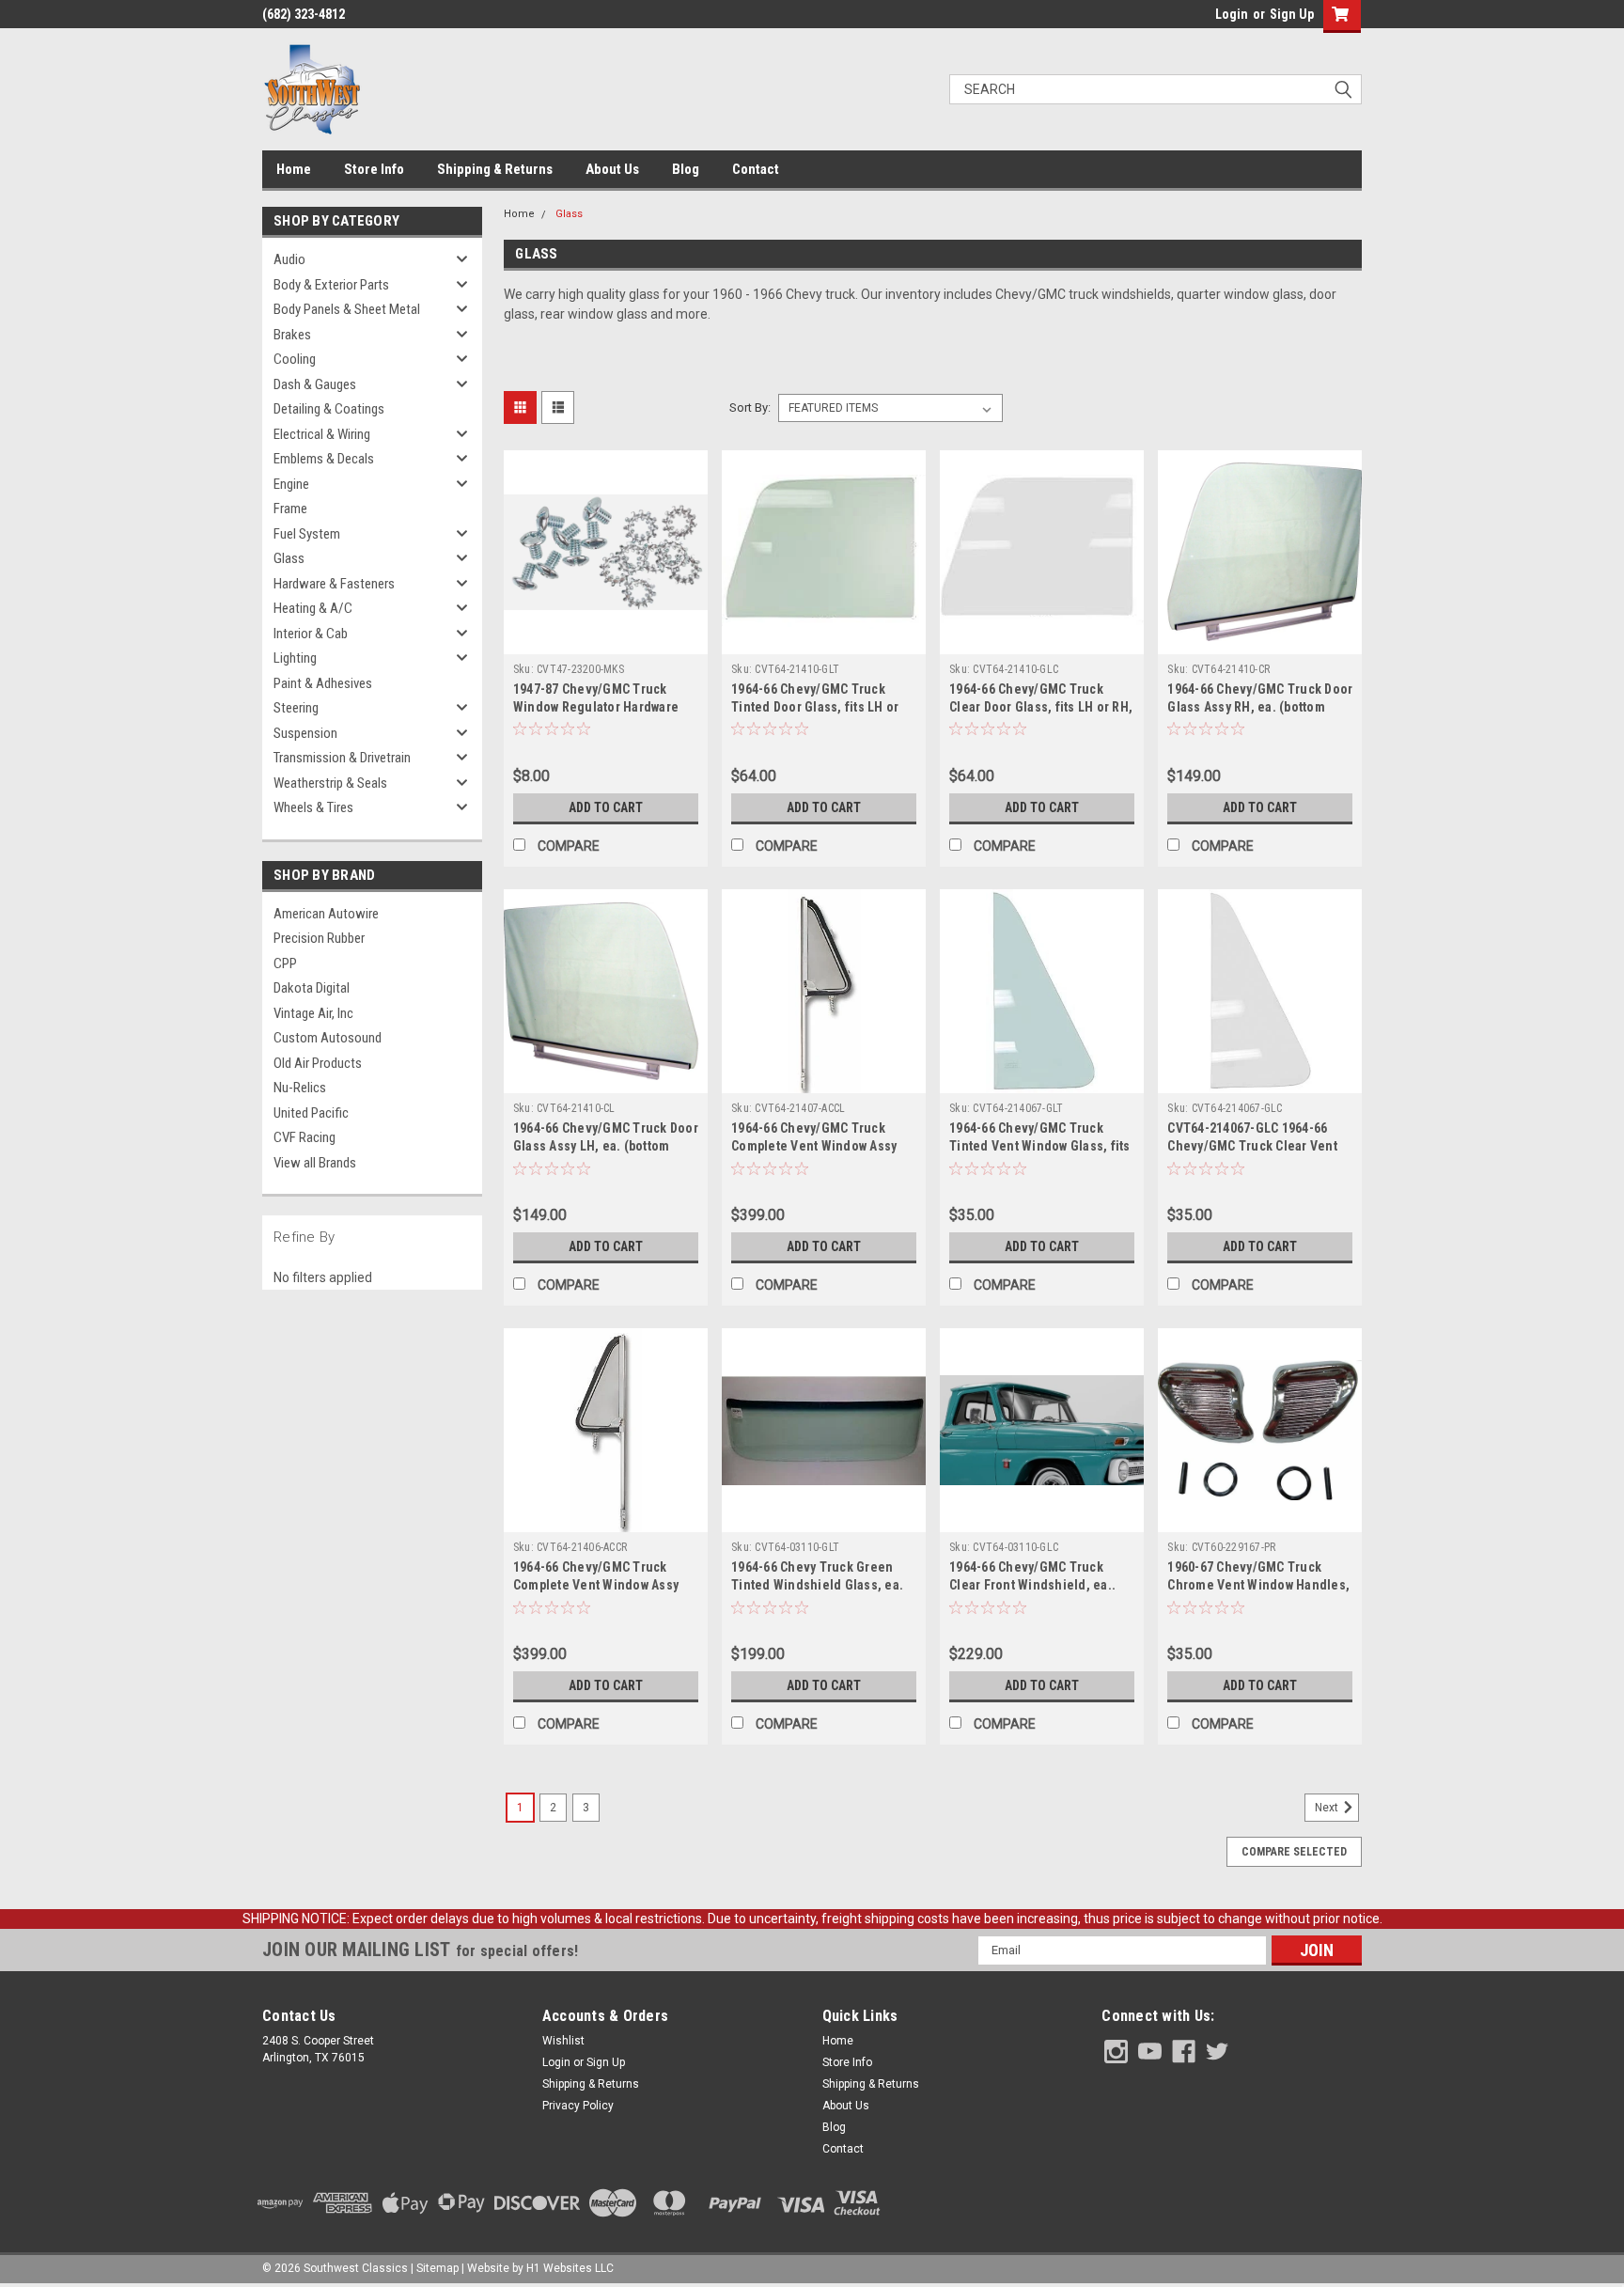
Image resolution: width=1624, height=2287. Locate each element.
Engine (291, 484)
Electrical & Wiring (322, 434)
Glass (289, 558)
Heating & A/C (313, 608)
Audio (289, 259)
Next (1328, 1808)
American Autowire (326, 914)
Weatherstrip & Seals (330, 783)
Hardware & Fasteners (334, 584)
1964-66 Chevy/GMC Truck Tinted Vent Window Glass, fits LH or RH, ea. (1040, 1146)
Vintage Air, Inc (313, 1013)
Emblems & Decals (324, 459)
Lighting (295, 658)
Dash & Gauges (315, 384)
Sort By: (750, 407)
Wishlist (563, 2041)
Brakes (292, 335)
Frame (290, 509)
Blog (686, 169)
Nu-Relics (300, 1088)
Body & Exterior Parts (331, 285)
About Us (612, 169)
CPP (285, 963)
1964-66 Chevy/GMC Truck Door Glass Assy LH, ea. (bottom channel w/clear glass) (606, 1146)
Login (1232, 14)
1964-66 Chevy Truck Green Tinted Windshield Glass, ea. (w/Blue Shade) (817, 1585)
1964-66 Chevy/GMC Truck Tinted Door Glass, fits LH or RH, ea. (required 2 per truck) (818, 707)
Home (294, 169)
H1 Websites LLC (570, 2268)
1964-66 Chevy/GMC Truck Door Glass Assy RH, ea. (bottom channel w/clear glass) (1260, 707)
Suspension (305, 733)
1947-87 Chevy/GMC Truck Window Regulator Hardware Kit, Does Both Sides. (596, 707)
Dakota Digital (312, 988)
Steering (296, 708)
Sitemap (437, 2268)
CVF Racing (304, 1137)
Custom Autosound (328, 1038)
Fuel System (307, 534)
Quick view (605, 640)
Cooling (295, 359)
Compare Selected (1294, 1852)
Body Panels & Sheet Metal (347, 309)
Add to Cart (606, 807)
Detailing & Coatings (329, 409)
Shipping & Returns (495, 169)
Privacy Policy (578, 2106)
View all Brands (315, 1163)
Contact (756, 169)
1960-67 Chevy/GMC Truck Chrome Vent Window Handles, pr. (1258, 1585)
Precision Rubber (319, 938)
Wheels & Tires (313, 807)
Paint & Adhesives (323, 683)
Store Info (374, 169)
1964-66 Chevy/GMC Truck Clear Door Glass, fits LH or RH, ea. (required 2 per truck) (1041, 707)
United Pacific (311, 1113)
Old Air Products (318, 1063)
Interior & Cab (311, 634)
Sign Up (1292, 14)
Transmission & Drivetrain (342, 758)
